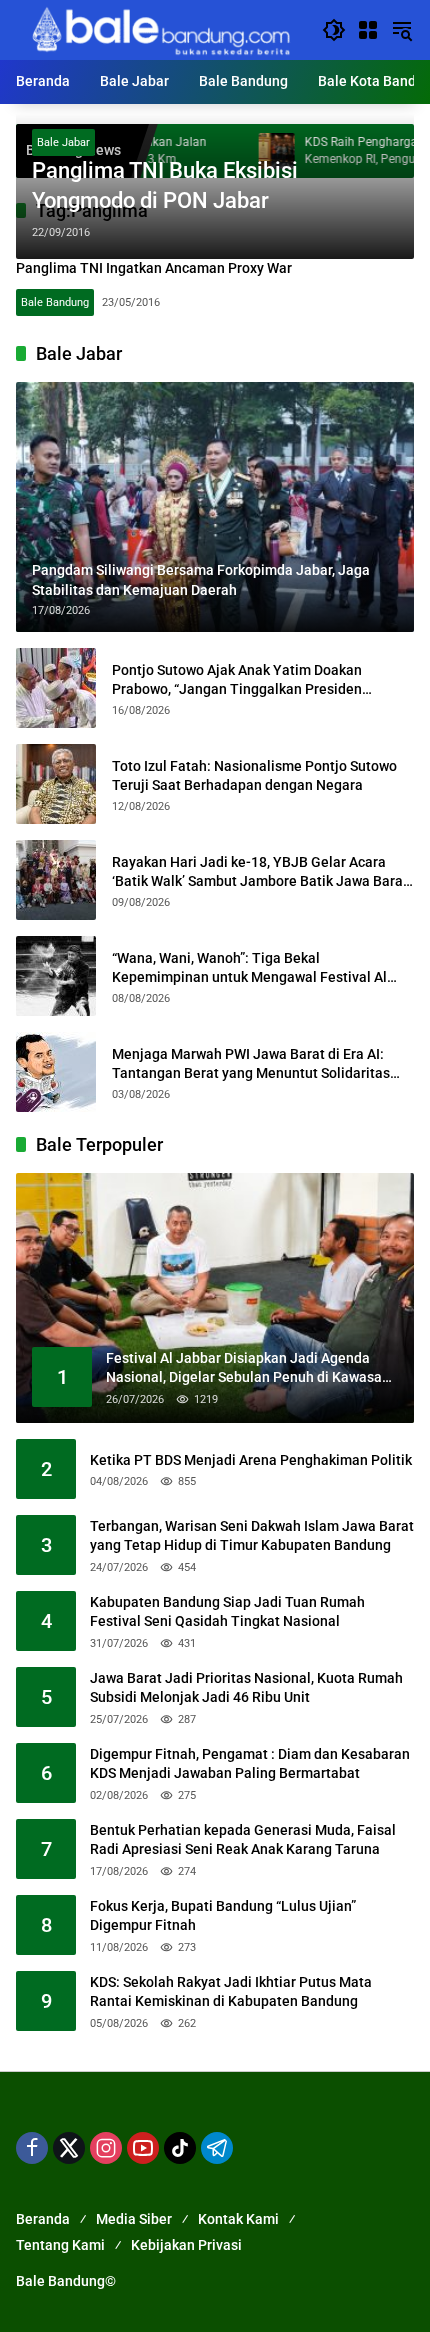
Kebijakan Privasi (186, 2245)
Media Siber (134, 2219)
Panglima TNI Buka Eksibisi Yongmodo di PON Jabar (165, 186)
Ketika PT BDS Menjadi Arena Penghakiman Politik (251, 1460)
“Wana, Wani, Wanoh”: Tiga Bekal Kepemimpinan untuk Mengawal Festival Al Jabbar (249, 969)
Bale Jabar (63, 142)
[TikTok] (180, 2148)
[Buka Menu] (368, 30)
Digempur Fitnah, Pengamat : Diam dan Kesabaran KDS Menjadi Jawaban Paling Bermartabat (250, 1764)
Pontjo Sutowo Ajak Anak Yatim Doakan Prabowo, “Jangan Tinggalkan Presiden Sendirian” (237, 681)
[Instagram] (106, 2148)
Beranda (43, 2219)
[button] (334, 30)
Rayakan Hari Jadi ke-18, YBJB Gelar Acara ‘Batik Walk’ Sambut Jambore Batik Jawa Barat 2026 (260, 873)
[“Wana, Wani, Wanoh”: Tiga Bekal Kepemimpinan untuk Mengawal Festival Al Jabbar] (56, 976)
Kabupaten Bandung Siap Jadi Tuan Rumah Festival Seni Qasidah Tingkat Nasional (227, 1612)
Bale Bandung (55, 302)
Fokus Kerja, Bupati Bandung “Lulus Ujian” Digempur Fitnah (223, 1916)
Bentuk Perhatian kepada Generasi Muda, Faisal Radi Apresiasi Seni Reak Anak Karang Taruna (243, 1840)
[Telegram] (217, 2148)
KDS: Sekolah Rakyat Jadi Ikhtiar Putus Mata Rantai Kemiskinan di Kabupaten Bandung (231, 1992)
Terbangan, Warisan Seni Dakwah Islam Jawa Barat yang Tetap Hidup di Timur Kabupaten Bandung (252, 1536)
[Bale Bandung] (159, 29)
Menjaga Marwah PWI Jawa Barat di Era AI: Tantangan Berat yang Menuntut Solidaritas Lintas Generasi (251, 1065)
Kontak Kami (238, 2219)
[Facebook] (32, 2148)
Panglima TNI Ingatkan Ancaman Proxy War (154, 268)
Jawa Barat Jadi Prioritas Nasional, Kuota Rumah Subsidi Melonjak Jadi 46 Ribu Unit (246, 1688)
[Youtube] (143, 2148)
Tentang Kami (60, 2245)
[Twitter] (69, 2148)
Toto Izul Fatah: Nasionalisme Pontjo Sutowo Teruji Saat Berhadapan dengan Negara (254, 776)
